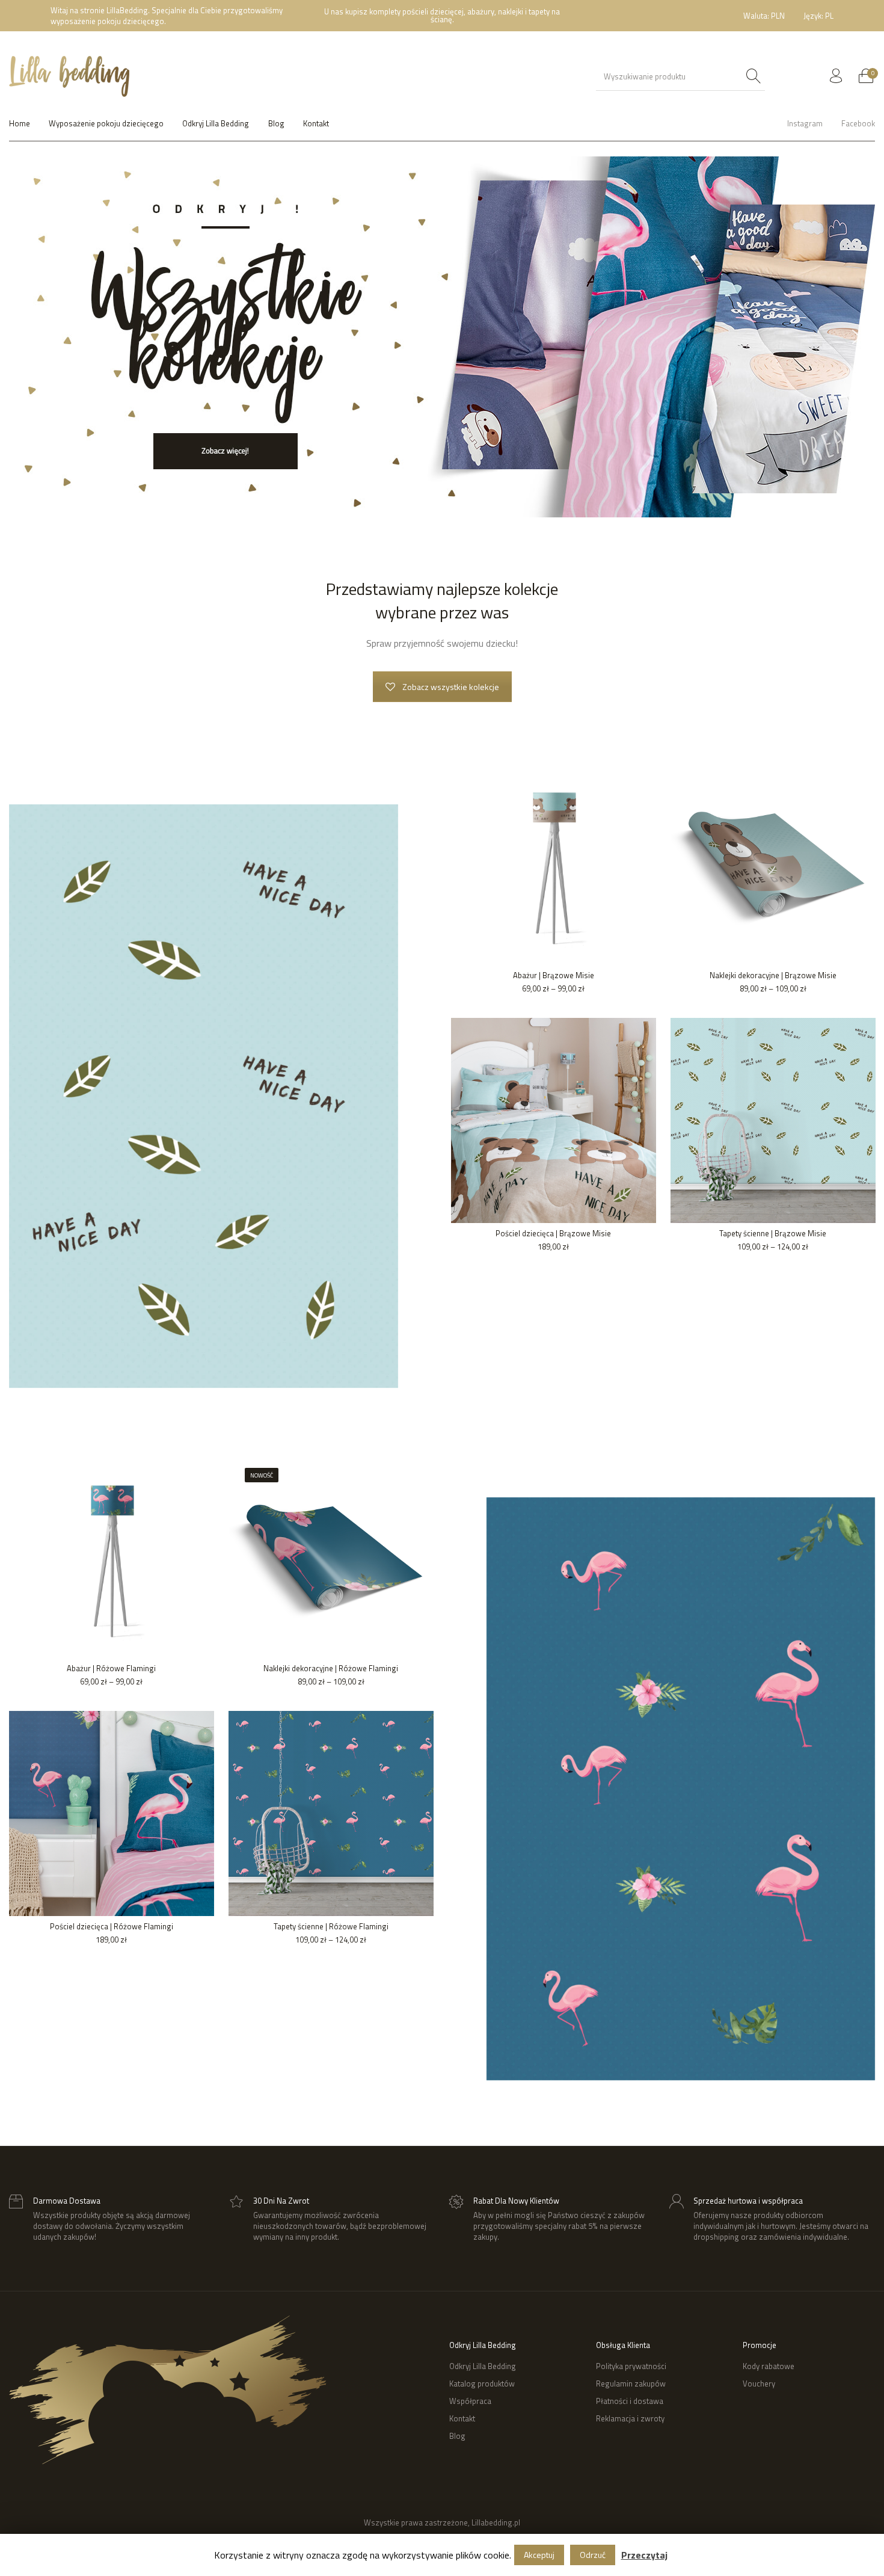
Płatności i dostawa (630, 2401)
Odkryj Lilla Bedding (483, 2366)
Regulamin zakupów (631, 2383)
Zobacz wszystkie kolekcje (451, 687)
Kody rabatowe (769, 2366)
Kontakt (462, 2418)
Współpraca (470, 2401)
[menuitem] (764, 16)
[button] (28, 337)
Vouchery (759, 2383)
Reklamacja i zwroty (630, 2418)
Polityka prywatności (631, 2366)
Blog (457, 2436)
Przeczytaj (644, 2555)
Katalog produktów (482, 2383)
